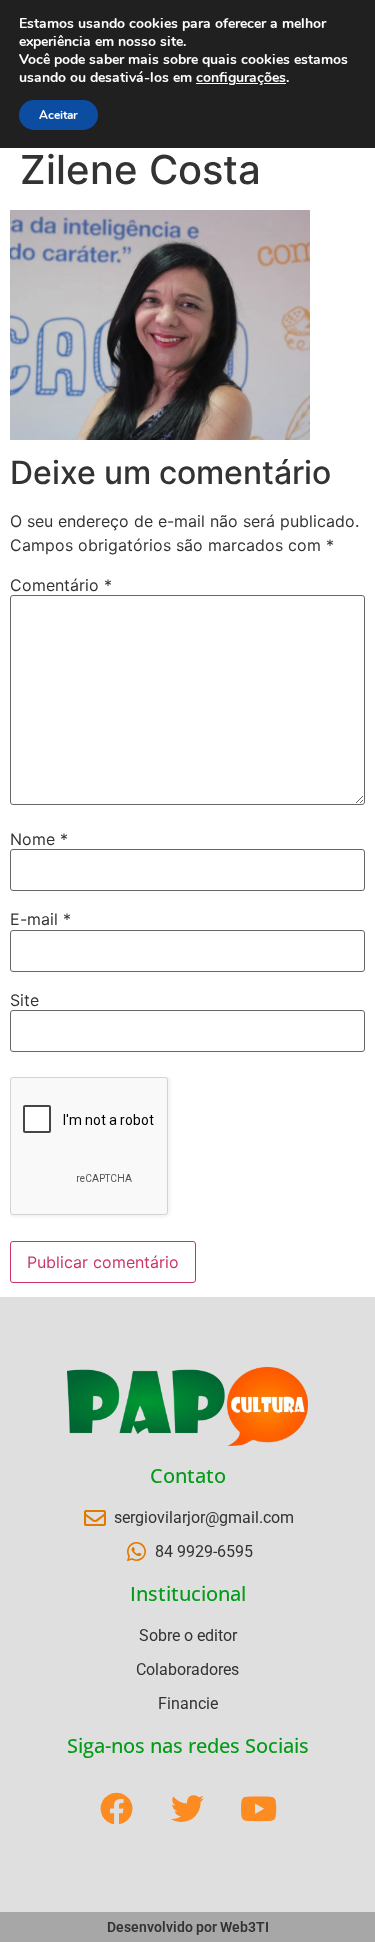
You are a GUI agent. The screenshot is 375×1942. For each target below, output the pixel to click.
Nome (39, 839)
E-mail (40, 919)
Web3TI (244, 1927)
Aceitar (58, 115)
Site (24, 1000)
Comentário (61, 585)
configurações (241, 78)
